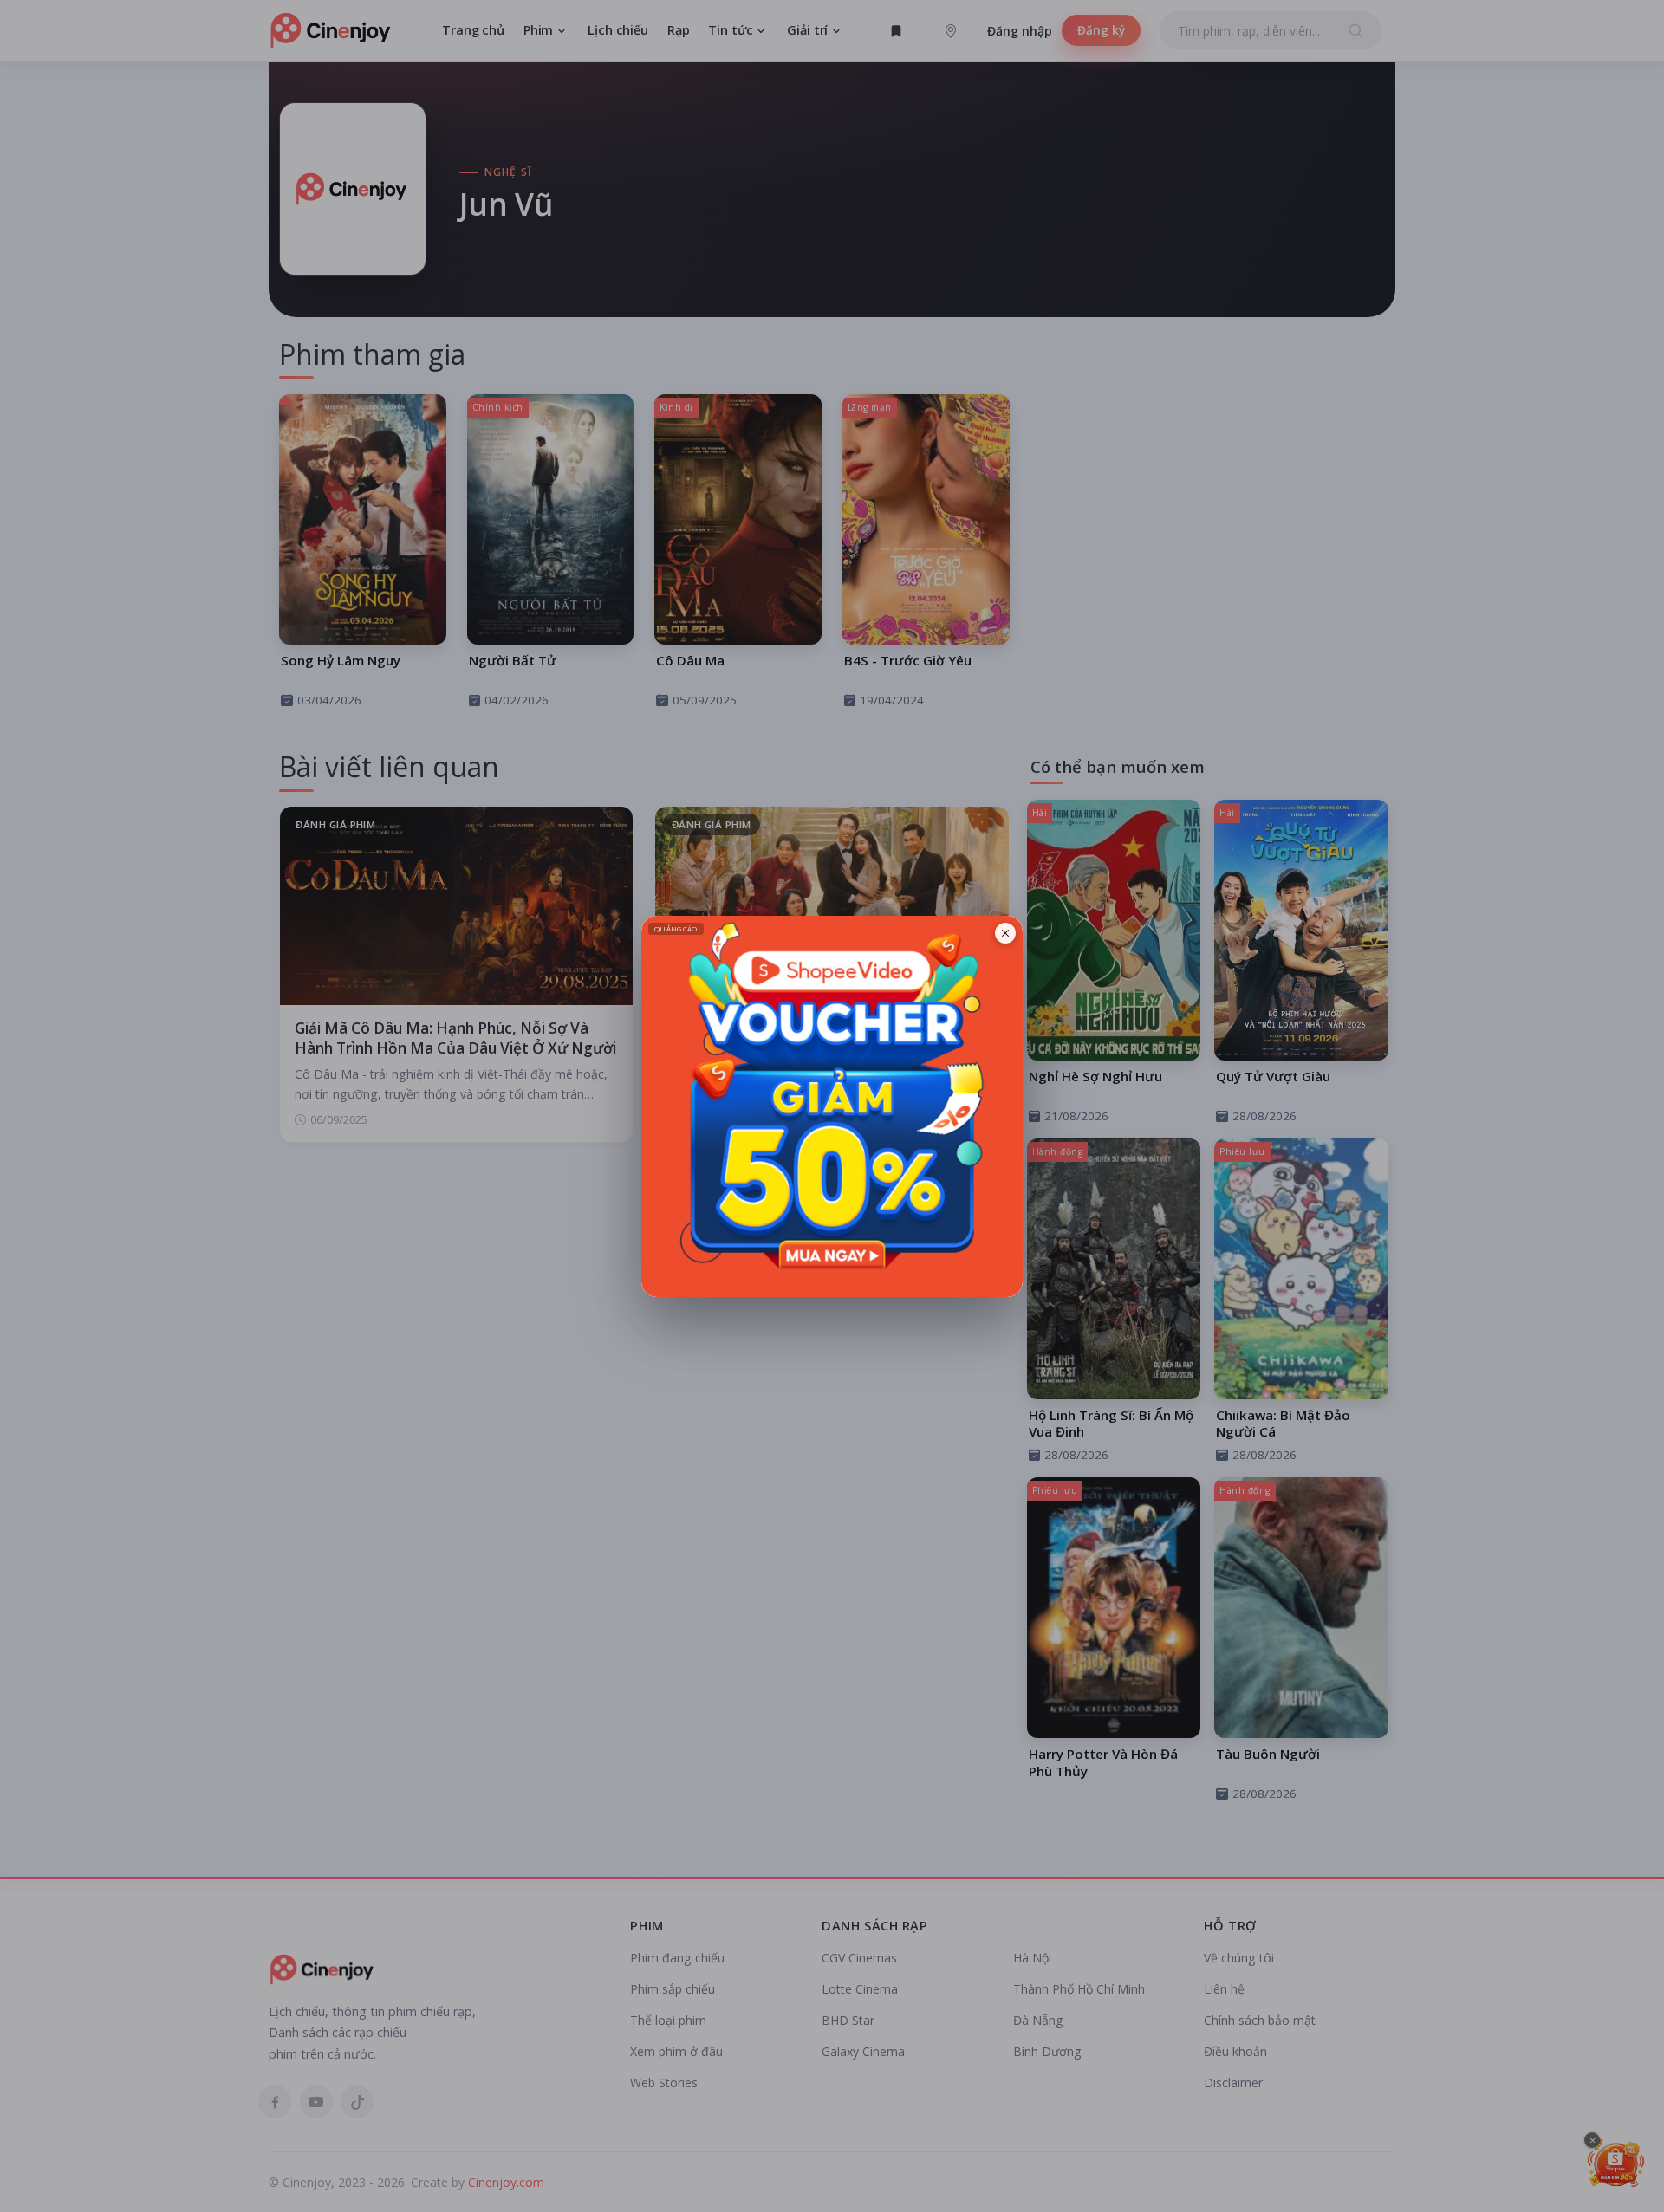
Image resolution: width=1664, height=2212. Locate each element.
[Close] (1005, 933)
